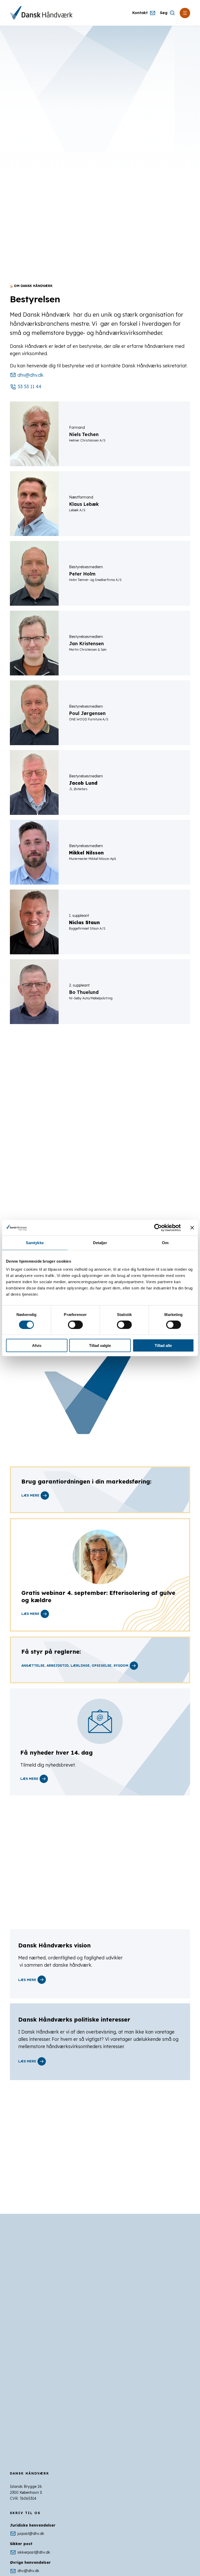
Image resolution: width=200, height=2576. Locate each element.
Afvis (37, 1345)
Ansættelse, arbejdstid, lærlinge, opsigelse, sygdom (75, 1666)
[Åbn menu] (185, 13)
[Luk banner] (192, 1228)
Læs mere (30, 1495)
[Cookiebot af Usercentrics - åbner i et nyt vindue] (158, 1228)
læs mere (30, 1614)
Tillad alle (163, 1345)
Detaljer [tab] (100, 1242)
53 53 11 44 (30, 386)
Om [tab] (165, 1242)
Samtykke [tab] (35, 1242)
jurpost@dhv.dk (31, 2534)
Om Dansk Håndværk (33, 286)
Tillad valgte (100, 1345)
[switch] (75, 1325)
